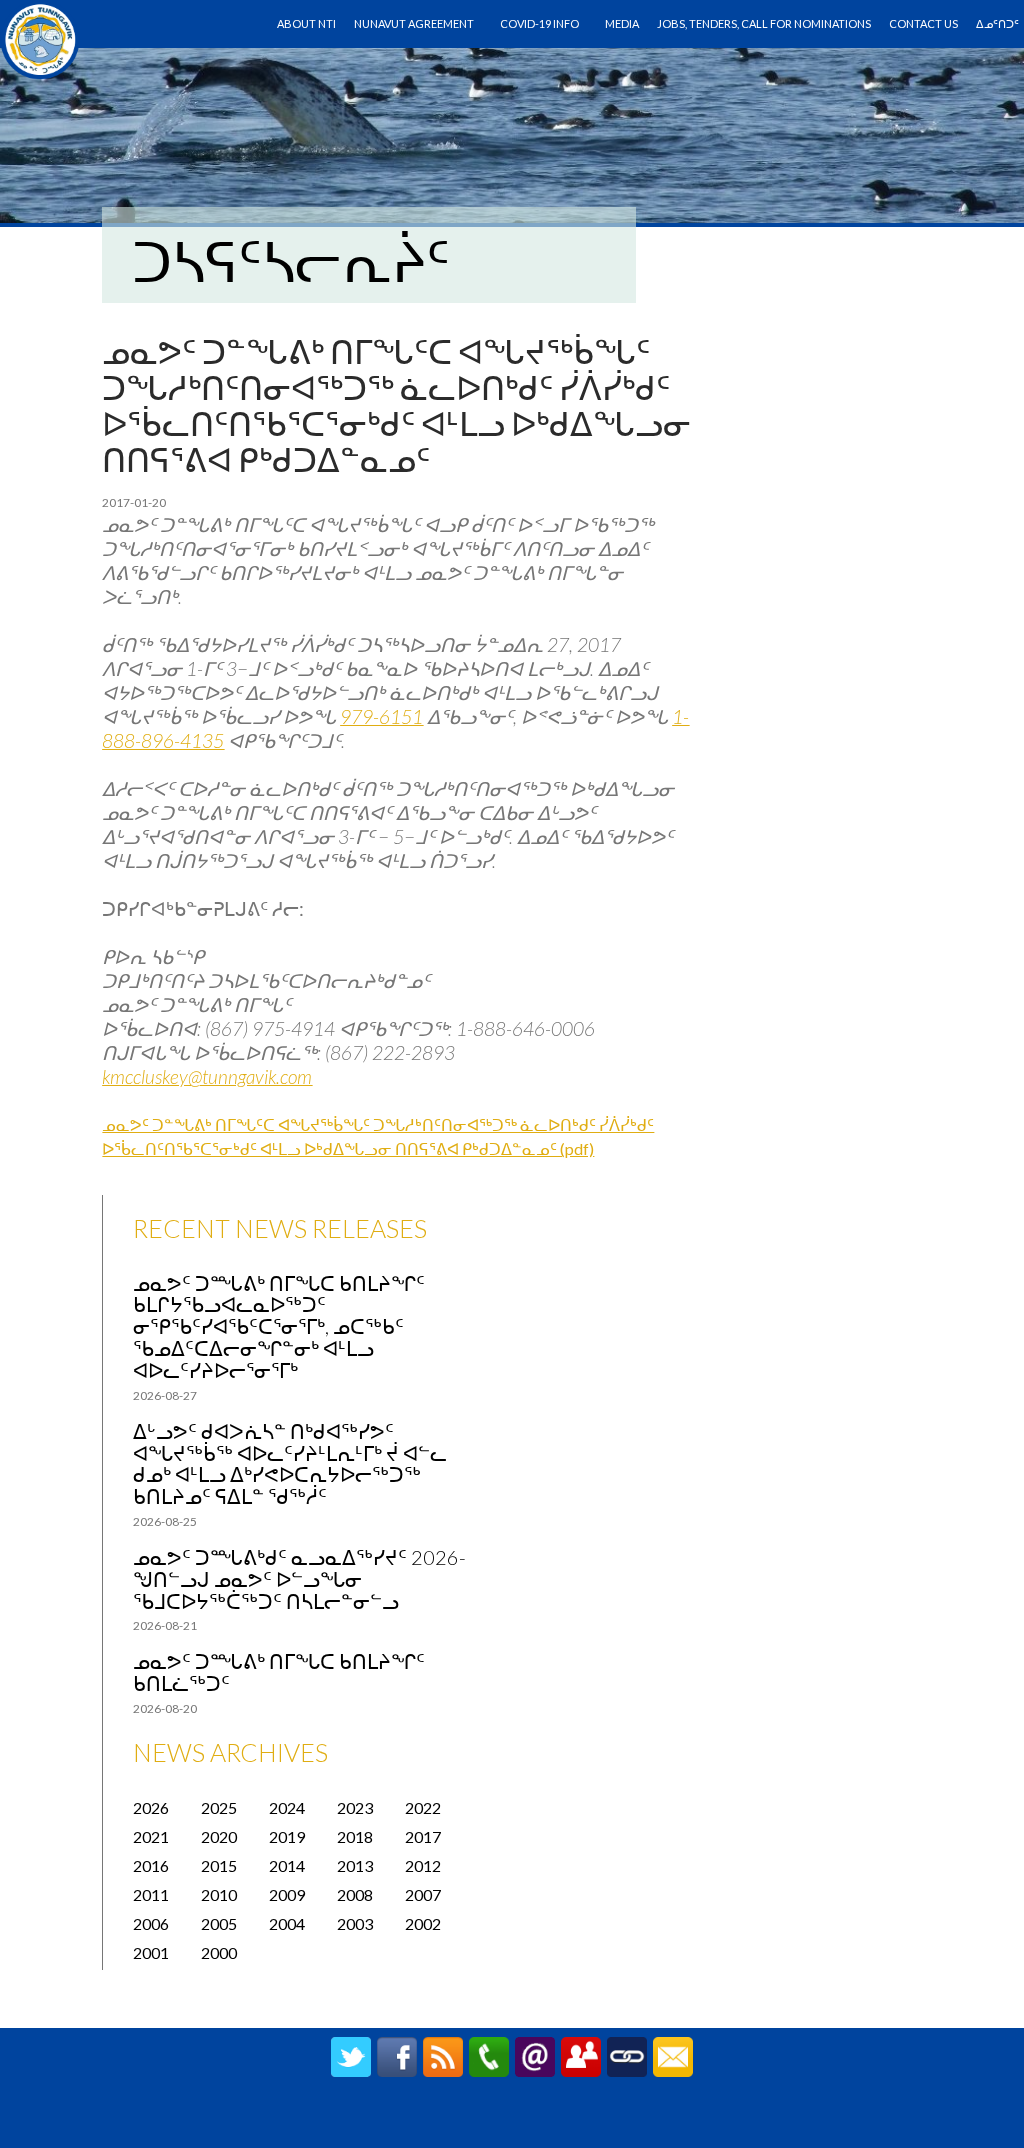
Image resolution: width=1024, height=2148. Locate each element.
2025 (219, 1807)
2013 (355, 1865)
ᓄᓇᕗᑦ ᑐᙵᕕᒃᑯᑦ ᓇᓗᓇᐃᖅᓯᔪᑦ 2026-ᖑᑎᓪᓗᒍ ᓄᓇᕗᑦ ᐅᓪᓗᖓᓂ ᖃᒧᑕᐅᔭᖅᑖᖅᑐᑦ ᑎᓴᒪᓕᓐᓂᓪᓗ (299, 1579)
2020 (219, 1836)
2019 (287, 1836)
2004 (287, 1923)
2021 (151, 1836)
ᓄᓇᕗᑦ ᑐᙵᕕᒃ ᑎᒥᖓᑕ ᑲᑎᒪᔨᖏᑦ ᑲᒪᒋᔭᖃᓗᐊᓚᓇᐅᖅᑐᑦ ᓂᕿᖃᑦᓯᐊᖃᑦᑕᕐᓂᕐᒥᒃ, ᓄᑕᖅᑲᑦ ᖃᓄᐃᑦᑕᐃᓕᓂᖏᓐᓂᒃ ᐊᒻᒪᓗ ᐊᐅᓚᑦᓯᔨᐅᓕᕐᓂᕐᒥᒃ (279, 1326)
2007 (423, 1894)
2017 (423, 1836)
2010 (219, 1894)
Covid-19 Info (539, 23)
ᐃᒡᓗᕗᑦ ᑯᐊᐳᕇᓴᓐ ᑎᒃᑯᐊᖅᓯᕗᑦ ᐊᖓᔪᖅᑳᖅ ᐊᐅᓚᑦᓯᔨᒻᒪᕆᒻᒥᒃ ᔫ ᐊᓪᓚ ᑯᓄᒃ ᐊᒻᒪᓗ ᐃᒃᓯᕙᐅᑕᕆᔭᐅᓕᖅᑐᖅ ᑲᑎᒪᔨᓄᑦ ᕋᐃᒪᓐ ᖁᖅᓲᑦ (290, 1463)
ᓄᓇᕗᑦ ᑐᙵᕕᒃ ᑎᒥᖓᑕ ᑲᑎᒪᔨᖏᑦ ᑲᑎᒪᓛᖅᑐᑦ (279, 1672)
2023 (355, 1807)
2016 (151, 1865)
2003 (355, 1923)
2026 (151, 1807)
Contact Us (923, 23)
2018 (355, 1836)
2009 (287, 1894)
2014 (287, 1865)
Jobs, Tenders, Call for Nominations (764, 23)
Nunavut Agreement (414, 23)
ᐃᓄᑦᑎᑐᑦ (997, 23)
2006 (151, 1923)
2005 (219, 1923)
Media (622, 23)
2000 (219, 1952)
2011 (151, 1894)
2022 (423, 1807)
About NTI (306, 23)
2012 (423, 1865)
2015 (219, 1865)
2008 (355, 1894)
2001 (151, 1952)
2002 (423, 1923)
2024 (287, 1807)
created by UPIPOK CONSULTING (512, 2122)
